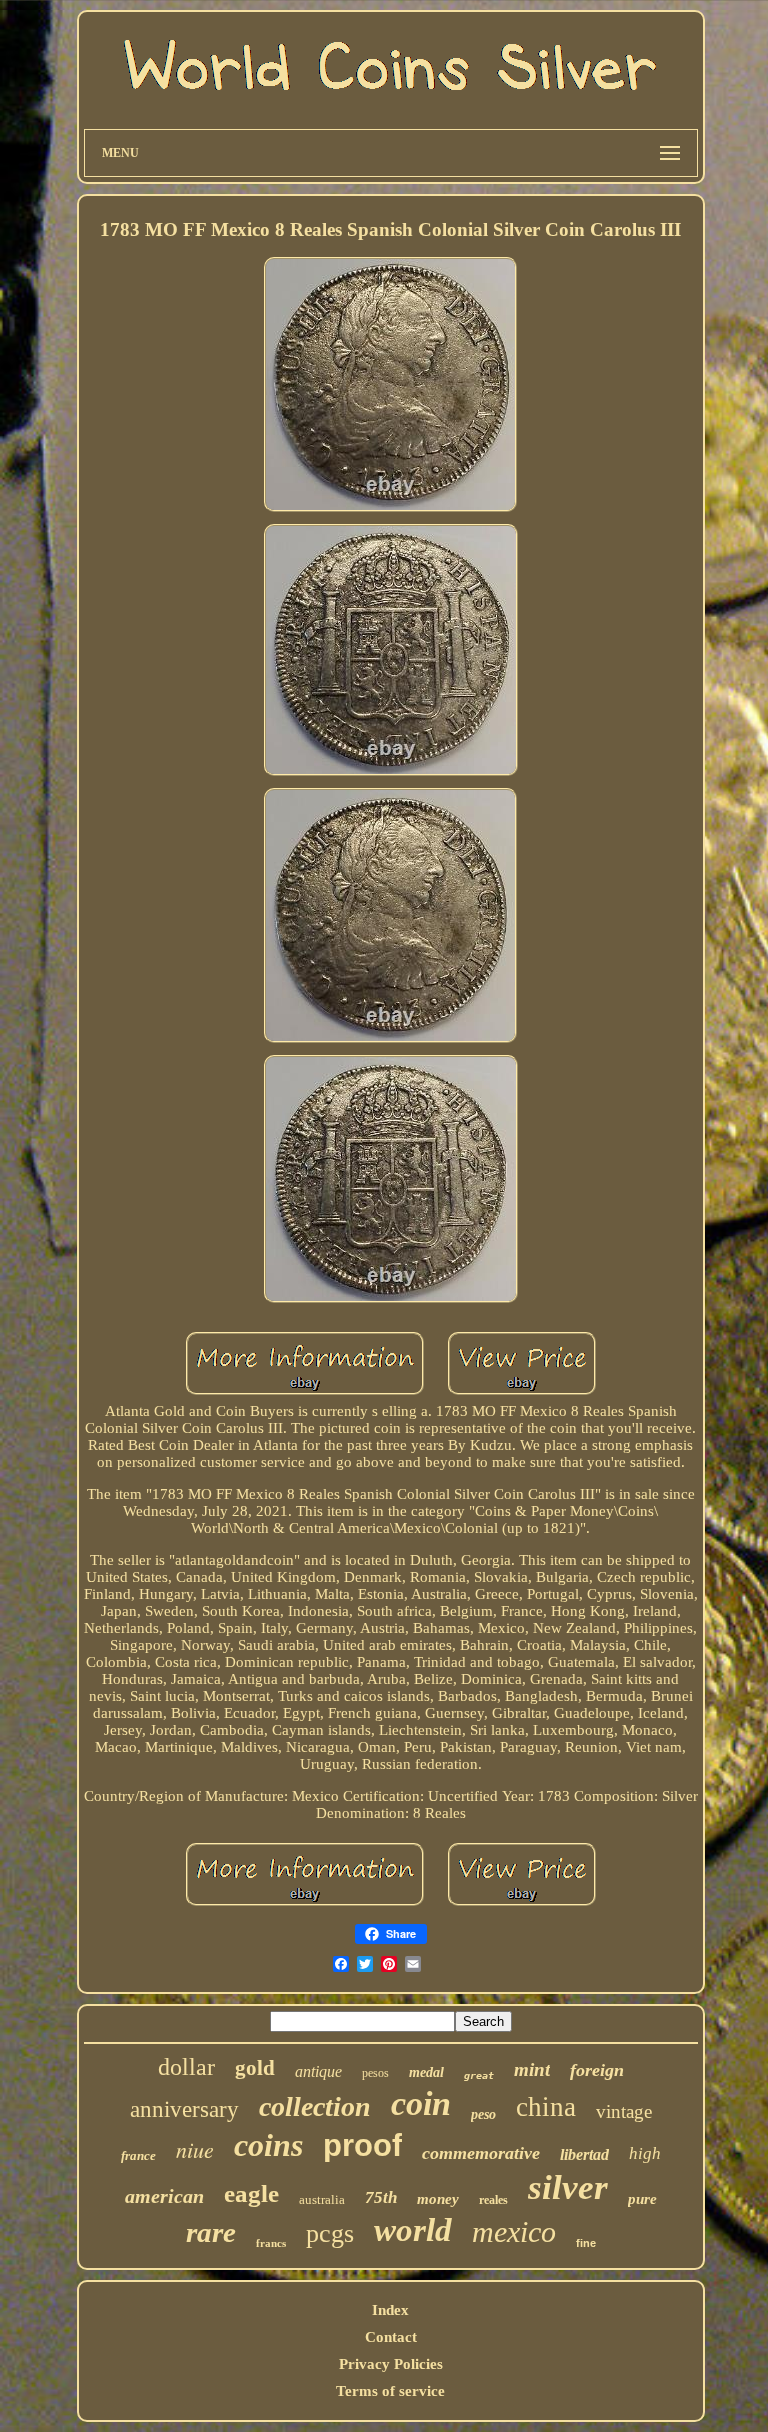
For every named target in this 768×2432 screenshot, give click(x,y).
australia (322, 2199)
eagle (251, 2193)
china (546, 2107)
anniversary (184, 2109)
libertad (584, 2154)
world (413, 2230)
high (645, 2153)
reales (493, 2200)
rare (211, 2232)
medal (426, 2072)
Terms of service (390, 2391)
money (438, 2199)
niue (195, 2149)
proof (362, 2145)
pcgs (330, 2233)
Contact (391, 2337)
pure (642, 2199)
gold (255, 2068)
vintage (624, 2111)
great (479, 2075)
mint (532, 2069)
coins (268, 2145)
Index (390, 2310)
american (164, 2196)
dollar (186, 2067)
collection (315, 2106)
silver (568, 2187)
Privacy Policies (391, 2364)
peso (483, 2114)
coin (421, 2103)
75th (381, 2197)
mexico (514, 2231)
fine (586, 2243)
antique (318, 2071)
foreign (597, 2070)
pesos (375, 2073)
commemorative (481, 2153)
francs (271, 2243)
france (138, 2155)
